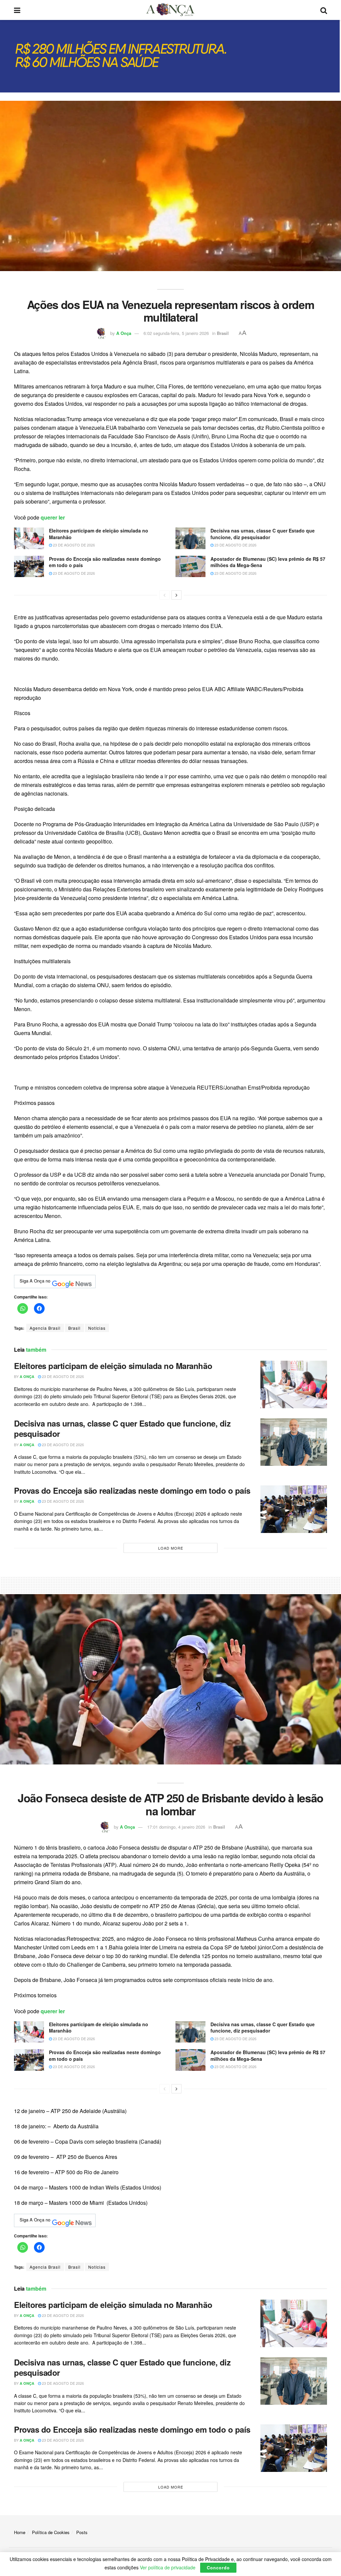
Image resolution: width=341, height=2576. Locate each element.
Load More (171, 1548)
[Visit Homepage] (170, 10)
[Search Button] (324, 10)
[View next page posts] (176, 595)
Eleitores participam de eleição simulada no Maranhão (99, 534)
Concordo (218, 2568)
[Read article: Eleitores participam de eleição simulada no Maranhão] (29, 538)
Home (20, 2532)
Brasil (223, 333)
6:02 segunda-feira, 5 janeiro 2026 (176, 333)
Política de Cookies (51, 2532)
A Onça (124, 333)
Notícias (97, 1328)
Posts (82, 2532)
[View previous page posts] (165, 595)
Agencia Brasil (45, 1328)
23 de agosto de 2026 (73, 545)
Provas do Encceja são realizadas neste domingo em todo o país (105, 562)
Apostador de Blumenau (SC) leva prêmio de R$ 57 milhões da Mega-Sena (268, 562)
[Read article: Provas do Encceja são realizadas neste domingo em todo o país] (29, 566)
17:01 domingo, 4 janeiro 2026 (176, 1827)
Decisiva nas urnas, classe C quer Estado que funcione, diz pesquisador (263, 534)
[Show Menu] (17, 10)
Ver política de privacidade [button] (168, 2567)
